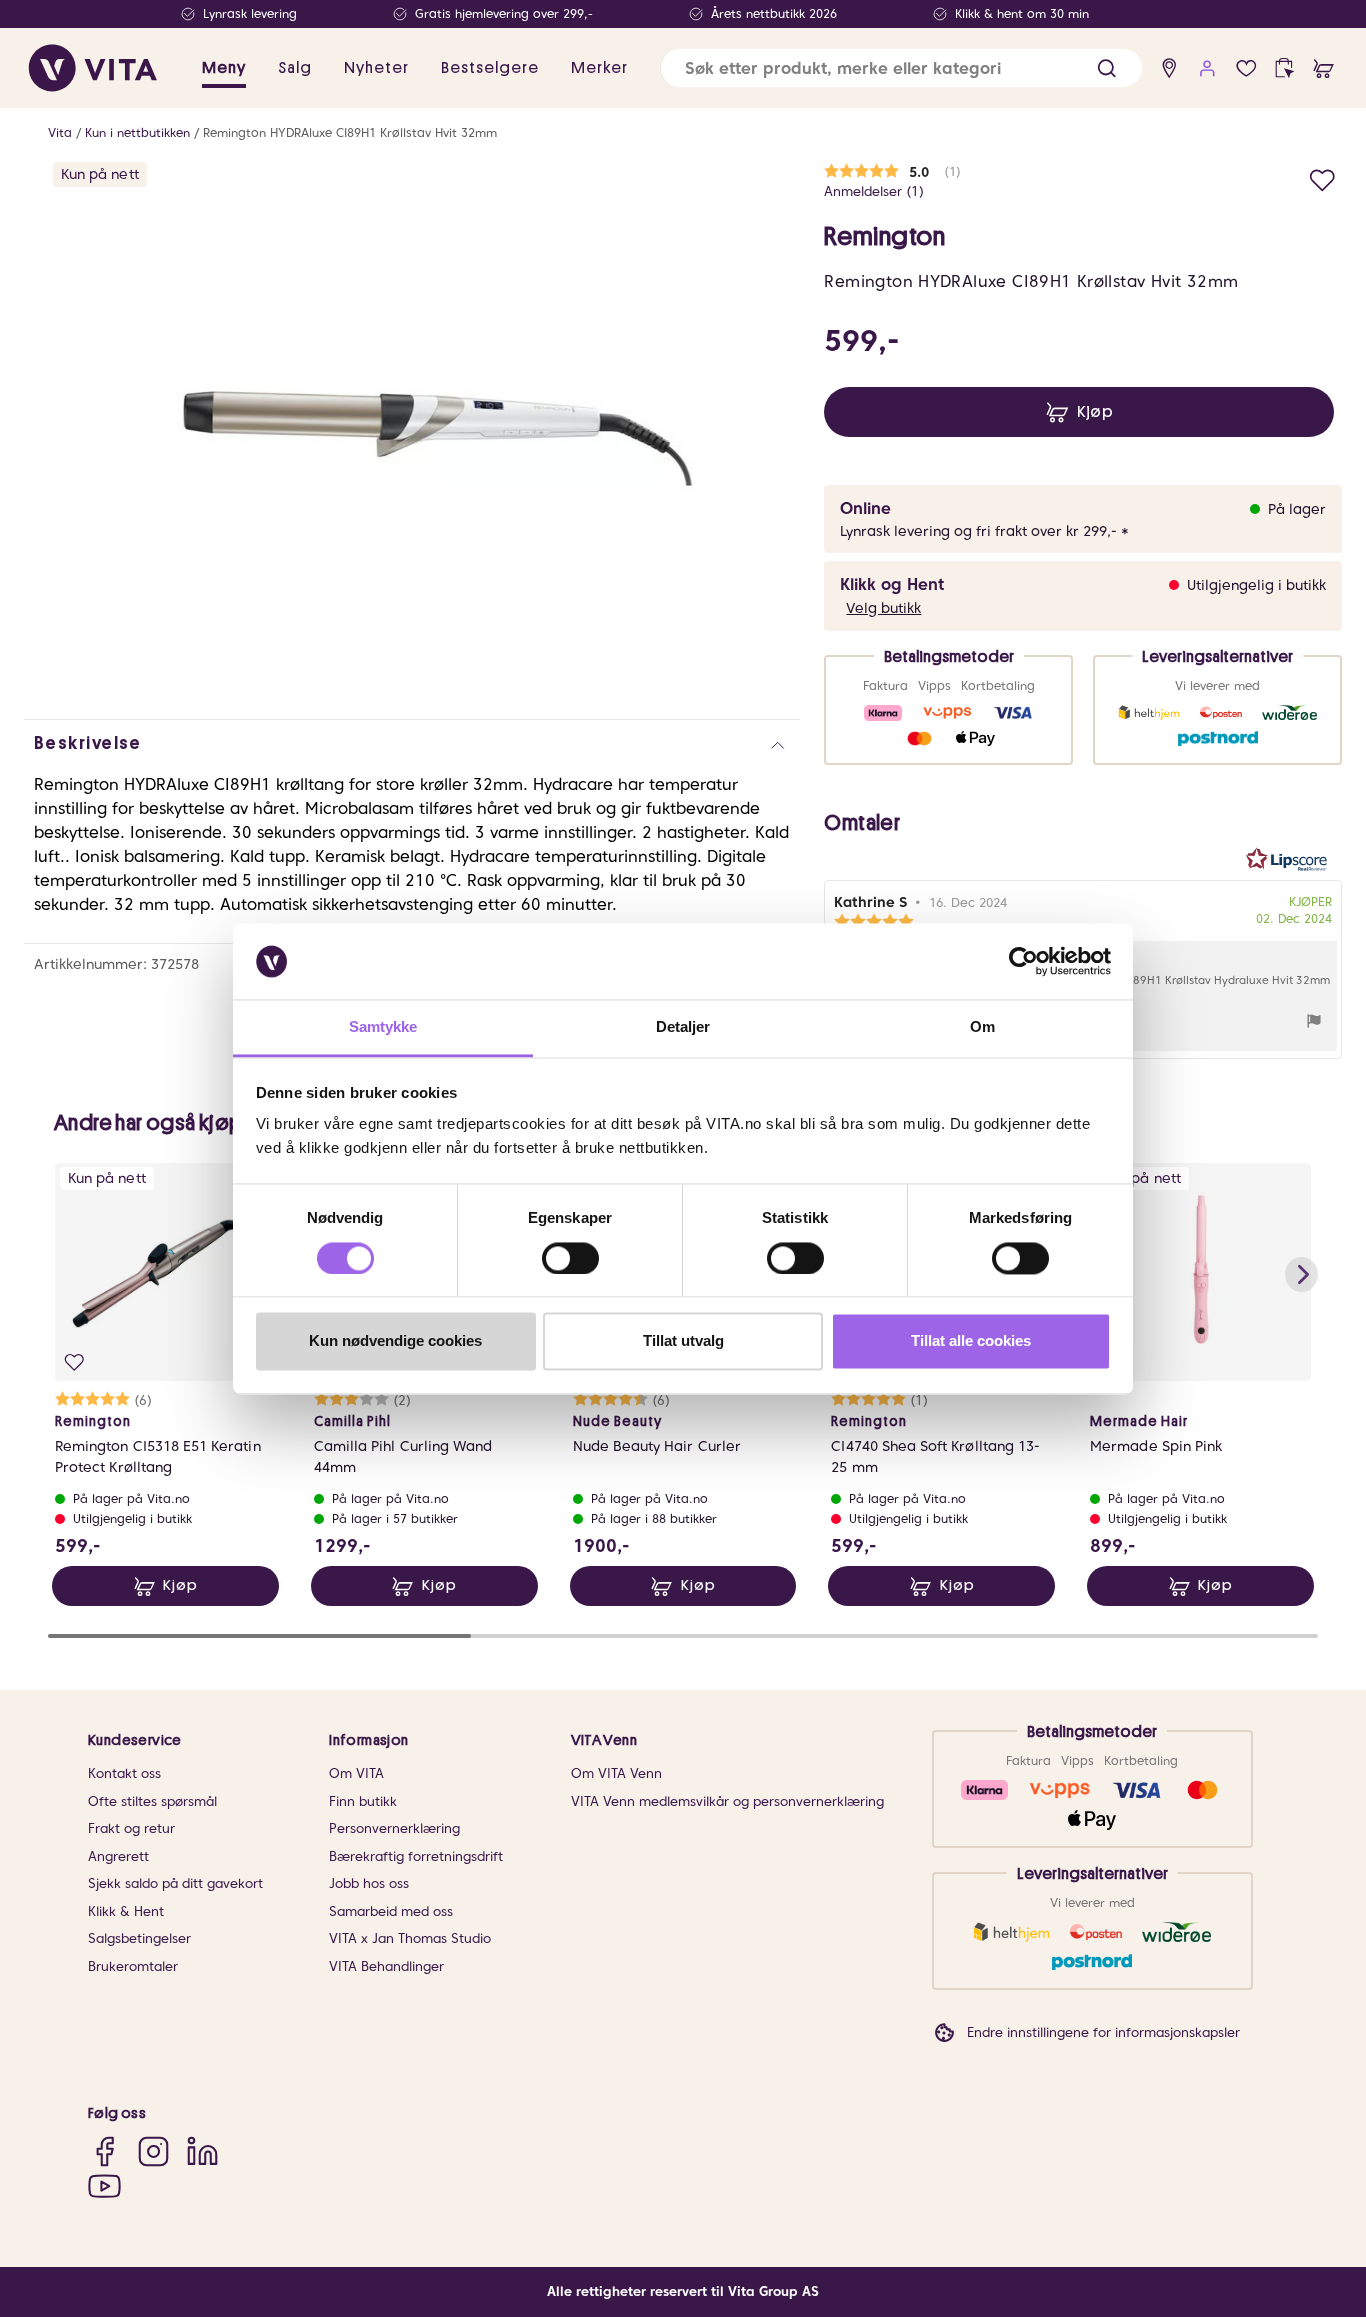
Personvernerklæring (394, 1828)
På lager (1297, 509)
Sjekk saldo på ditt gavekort (175, 1883)
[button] (1106, 68)
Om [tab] (982, 1027)
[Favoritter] (1246, 68)
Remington (884, 237)
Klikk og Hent (892, 584)
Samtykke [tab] (383, 1027)
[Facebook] (104, 2150)
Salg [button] (295, 68)
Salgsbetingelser (139, 1938)
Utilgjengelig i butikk (1256, 585)
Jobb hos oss (369, 1883)
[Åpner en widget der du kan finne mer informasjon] (1288, 2232)
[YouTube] (104, 2185)
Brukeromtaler (133, 1966)
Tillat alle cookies (971, 1341)
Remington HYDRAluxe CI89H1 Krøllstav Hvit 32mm (350, 132)
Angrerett (118, 1856)
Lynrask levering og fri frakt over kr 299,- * (984, 531)
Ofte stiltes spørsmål (152, 1801)
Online (865, 508)
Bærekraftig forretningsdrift (416, 1856)
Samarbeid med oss (391, 1911)
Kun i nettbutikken (137, 132)
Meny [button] (224, 68)
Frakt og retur (131, 1828)
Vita (60, 132)
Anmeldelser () (874, 191)
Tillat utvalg (683, 1341)
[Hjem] (93, 68)
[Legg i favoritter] (1322, 177)
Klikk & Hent (126, 1911)
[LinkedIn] (202, 2150)
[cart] (1323, 68)
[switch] (570, 1258)
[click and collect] (1284, 68)
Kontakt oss (124, 1773)
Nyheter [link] (376, 68)
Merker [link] (599, 68)
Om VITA (356, 1773)
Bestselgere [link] (490, 68)
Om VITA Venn (616, 1773)
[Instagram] (153, 2150)
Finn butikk (363, 1801)
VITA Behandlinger (386, 1966)
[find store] (1169, 68)
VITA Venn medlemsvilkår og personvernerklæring (727, 1801)
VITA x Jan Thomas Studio (410, 1938)
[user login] (1207, 68)
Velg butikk (883, 608)
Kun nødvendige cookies (395, 1341)
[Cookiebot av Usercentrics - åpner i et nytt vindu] (1023, 961)
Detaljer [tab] (683, 1027)
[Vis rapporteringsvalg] (1314, 1023)
